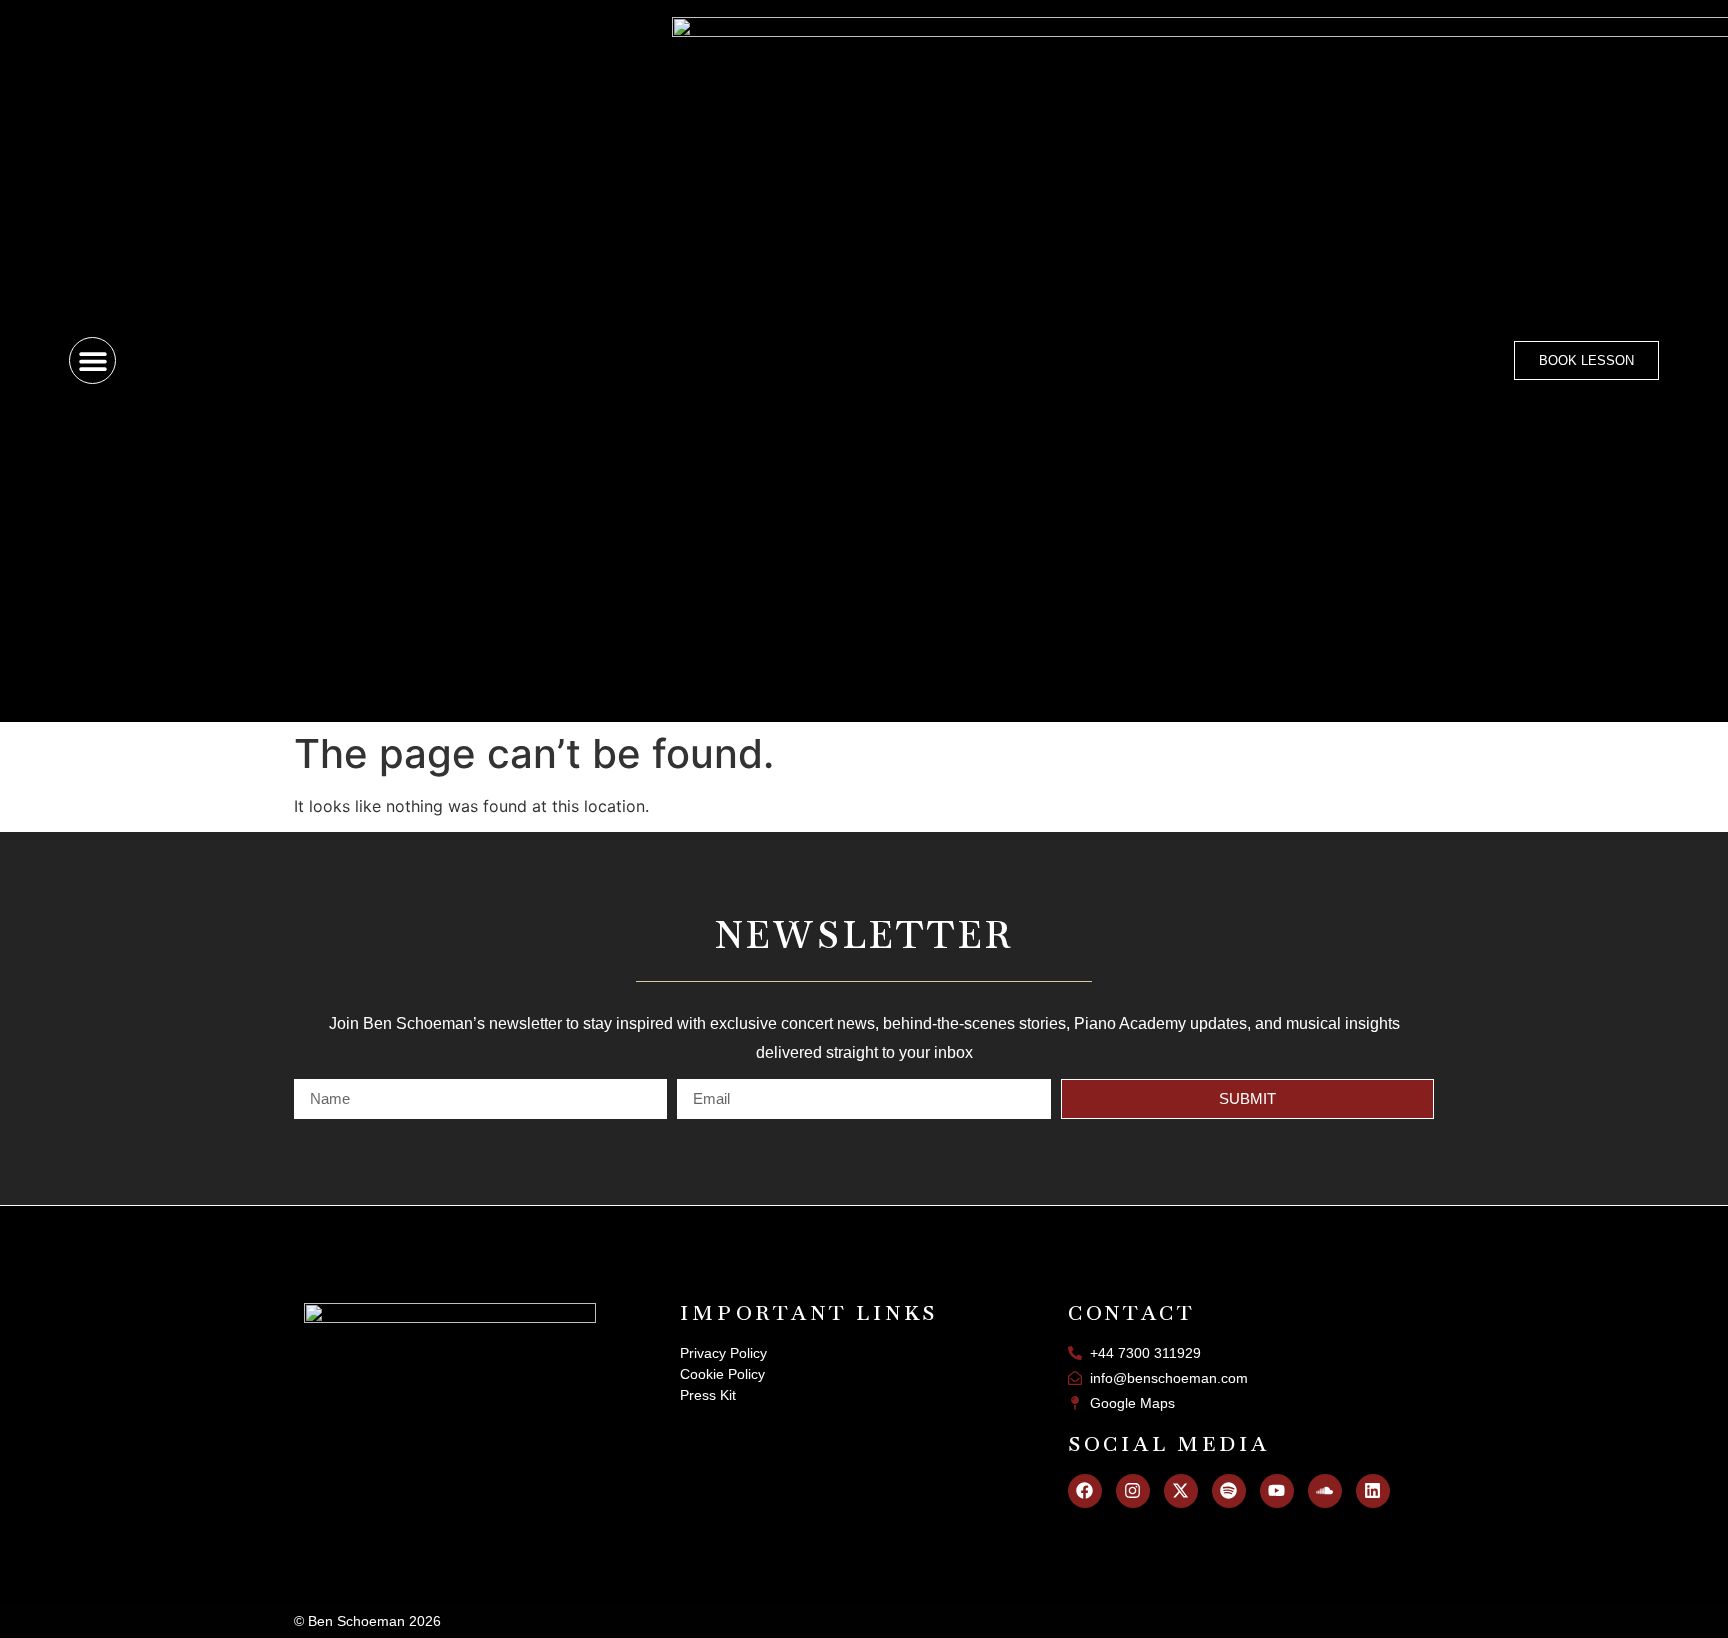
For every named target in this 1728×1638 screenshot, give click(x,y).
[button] (92, 360)
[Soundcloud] (1325, 1491)
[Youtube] (1277, 1491)
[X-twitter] (1181, 1491)
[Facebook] (1085, 1491)
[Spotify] (1229, 1491)
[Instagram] (1133, 1491)
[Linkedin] (1373, 1491)
